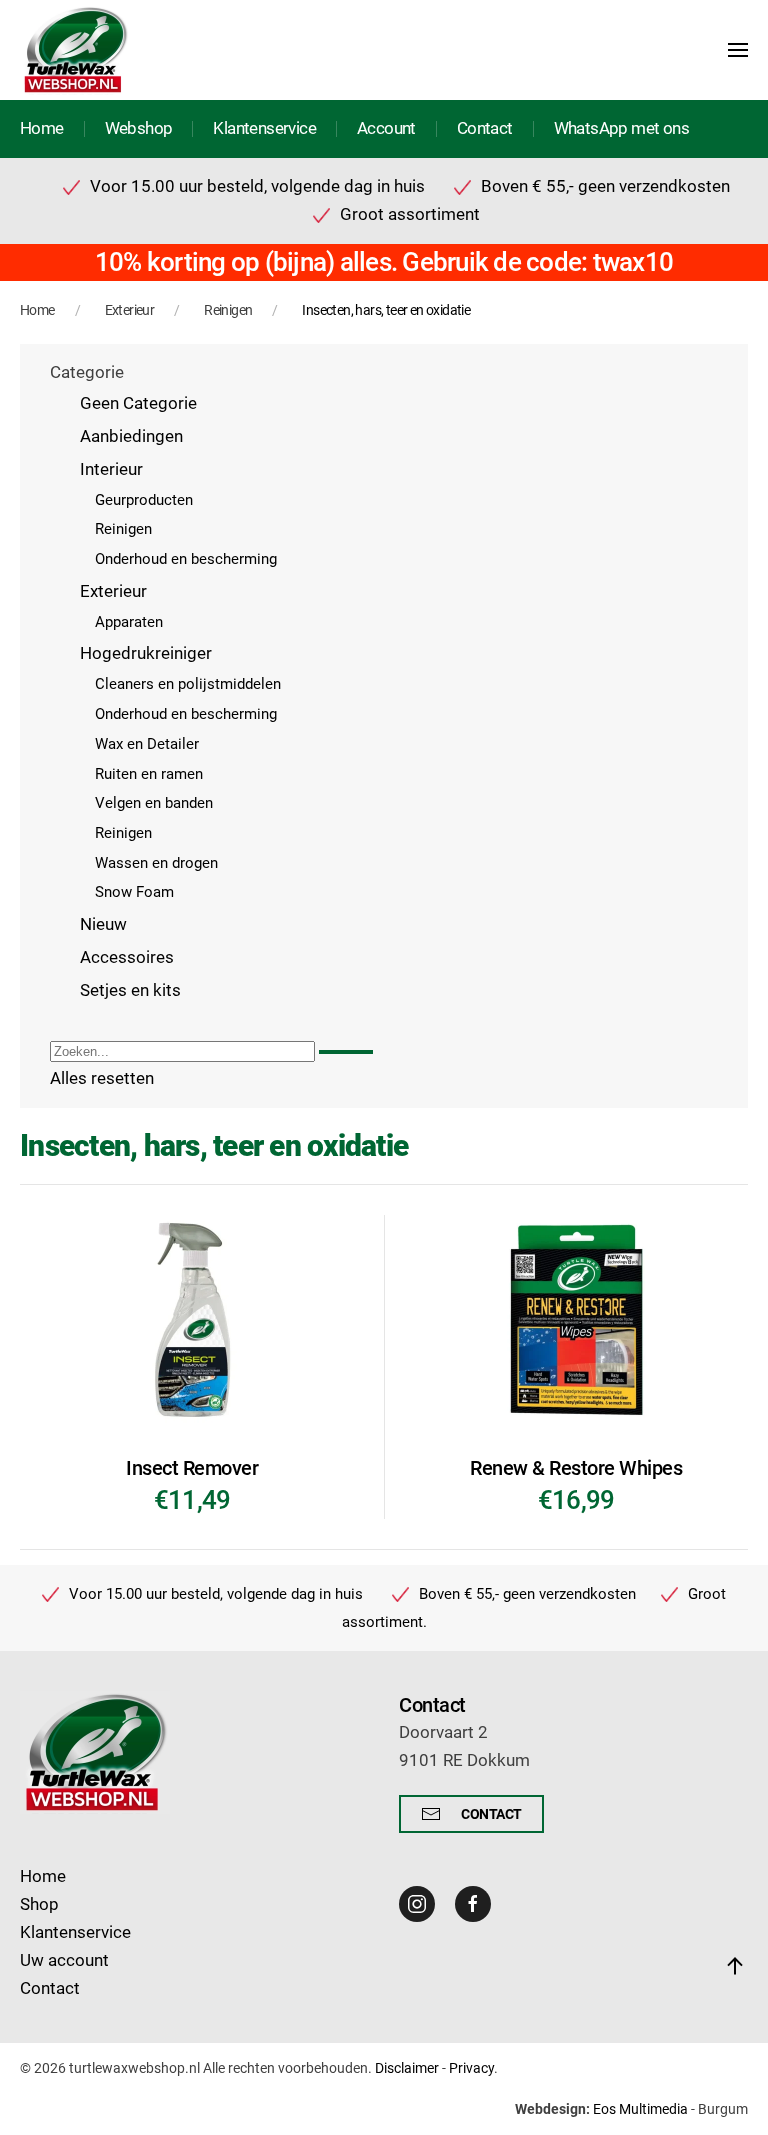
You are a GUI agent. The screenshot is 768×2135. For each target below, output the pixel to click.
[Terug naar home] (75, 50)
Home (42, 128)
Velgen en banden (154, 803)
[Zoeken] (346, 1052)
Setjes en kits (130, 990)
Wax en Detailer (147, 744)
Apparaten (129, 622)
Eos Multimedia (640, 2109)
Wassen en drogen (156, 863)
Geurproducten (144, 500)
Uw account (64, 1960)
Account (386, 128)
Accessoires (127, 957)
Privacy (471, 2068)
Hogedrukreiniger (146, 653)
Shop (39, 1904)
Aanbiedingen (131, 436)
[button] (738, 50)
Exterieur (113, 591)
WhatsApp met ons (621, 128)
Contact (485, 128)
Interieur (111, 469)
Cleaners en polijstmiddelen (188, 684)
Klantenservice (264, 128)
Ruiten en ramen (149, 774)
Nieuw (103, 924)
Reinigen (123, 529)
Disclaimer (407, 2068)
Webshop (139, 128)
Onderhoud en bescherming (186, 559)
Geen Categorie (138, 403)
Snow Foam (134, 892)
